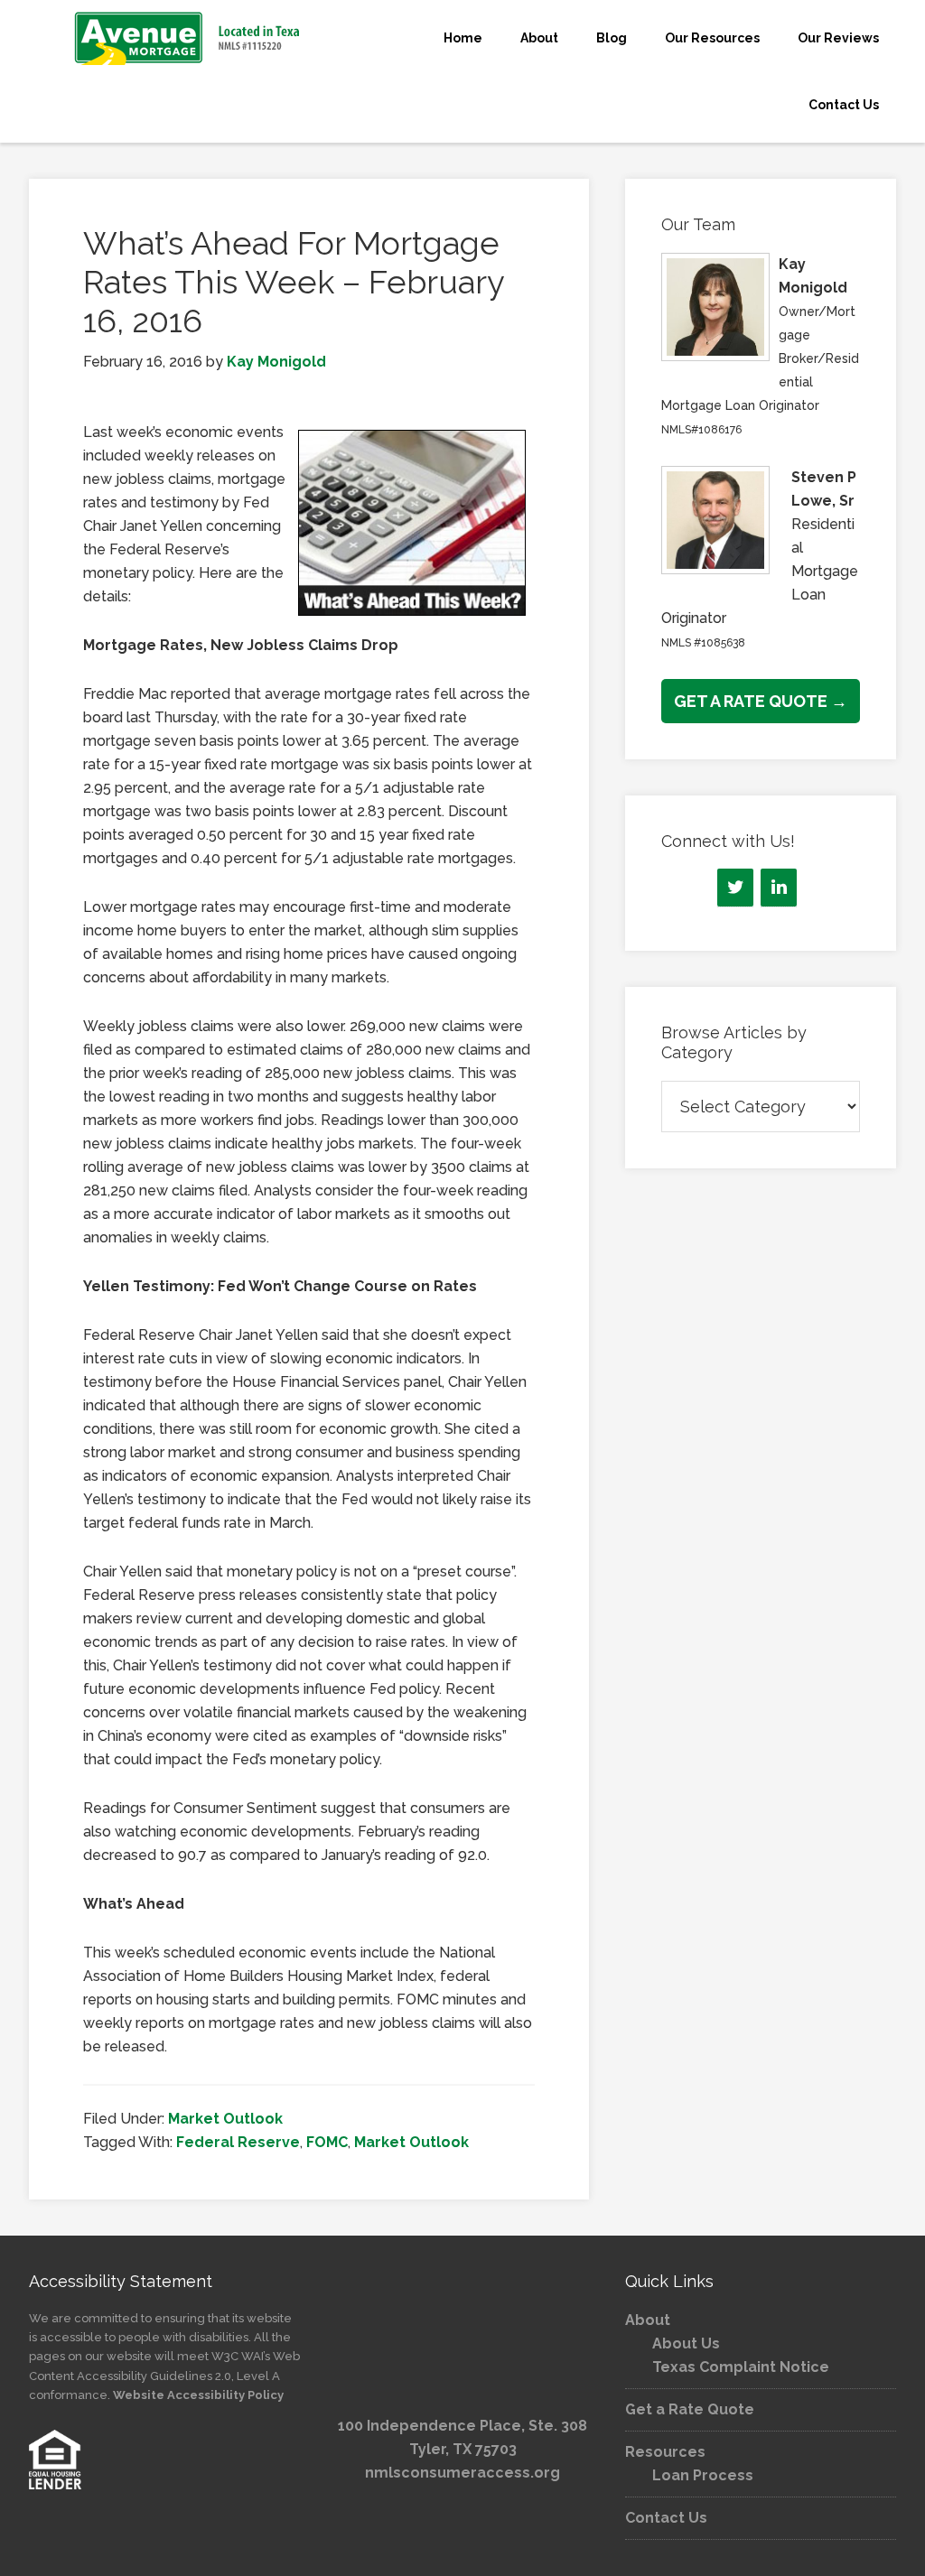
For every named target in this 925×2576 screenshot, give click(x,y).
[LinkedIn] (779, 888)
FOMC (327, 2142)
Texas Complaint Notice (741, 2367)
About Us (686, 2344)
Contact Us (666, 2518)
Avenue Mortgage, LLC (164, 38)
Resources (665, 2452)
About (648, 2320)
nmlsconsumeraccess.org (462, 2473)
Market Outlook (225, 2119)
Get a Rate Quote (690, 2409)
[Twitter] (735, 888)
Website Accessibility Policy (198, 2395)
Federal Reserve (238, 2142)
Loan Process (703, 2475)
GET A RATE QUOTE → (761, 701)
